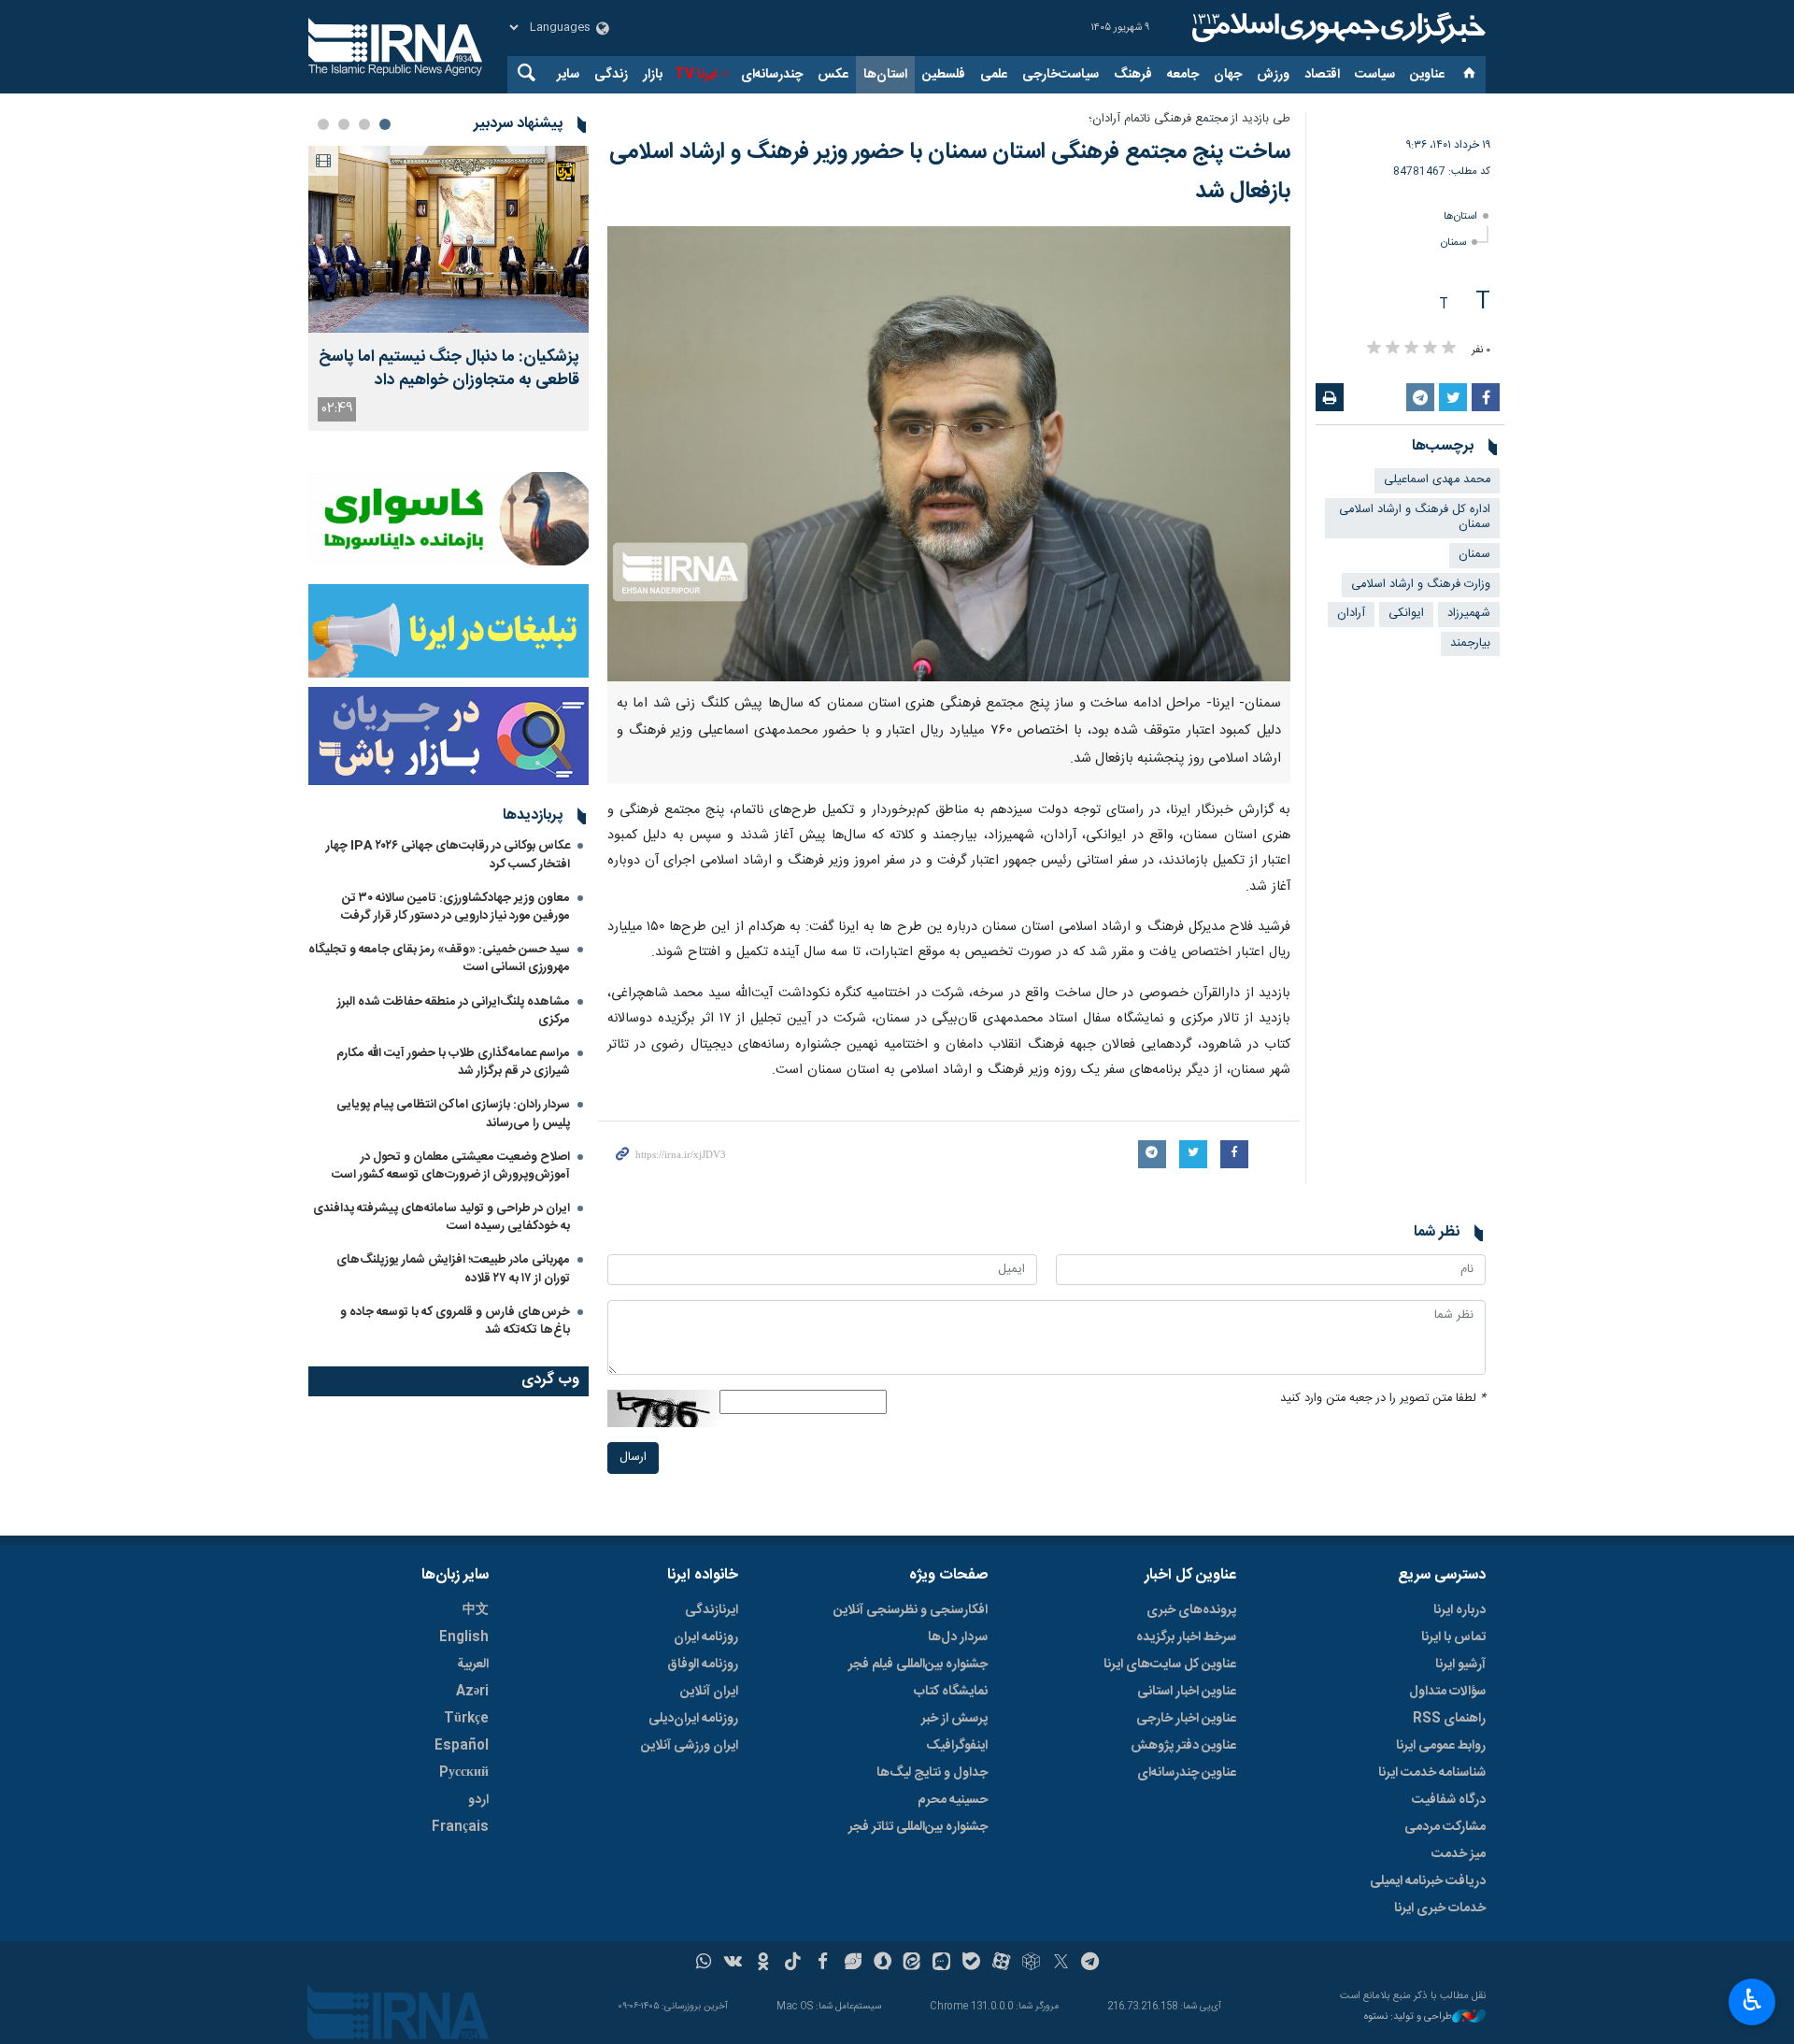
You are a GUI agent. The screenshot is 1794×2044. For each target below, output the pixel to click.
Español (462, 1746)
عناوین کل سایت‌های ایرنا (1170, 1665)
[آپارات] (1001, 1964)
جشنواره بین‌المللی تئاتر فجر (918, 1827)
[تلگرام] (1091, 1964)
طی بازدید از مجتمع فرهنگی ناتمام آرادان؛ (1189, 119)
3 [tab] (344, 124)
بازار (653, 75)
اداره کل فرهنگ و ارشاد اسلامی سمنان (1415, 518)
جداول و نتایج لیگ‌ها (932, 1773)
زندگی (611, 75)
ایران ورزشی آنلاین (690, 1746)
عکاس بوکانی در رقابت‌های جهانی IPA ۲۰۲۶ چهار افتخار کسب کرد (448, 855)
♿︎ (1752, 2000)
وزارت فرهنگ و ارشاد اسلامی (1421, 585)
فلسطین (944, 75)
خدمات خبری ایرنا (1440, 1908)
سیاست (1375, 75)
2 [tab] (364, 124)
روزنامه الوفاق (703, 1665)
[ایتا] (912, 1964)
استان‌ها (885, 75)
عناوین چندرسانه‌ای (1187, 1773)
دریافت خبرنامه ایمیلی (1428, 1881)
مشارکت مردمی (1445, 1827)
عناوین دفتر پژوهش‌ (1183, 1746)
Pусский (464, 1773)
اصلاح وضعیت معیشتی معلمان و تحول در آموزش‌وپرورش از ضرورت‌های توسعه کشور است (451, 1166)
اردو (478, 1800)
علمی (994, 75)
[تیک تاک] (793, 1964)
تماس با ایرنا (1453, 1637)
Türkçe (466, 1719)
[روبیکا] (1031, 1964)
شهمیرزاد (1469, 614)
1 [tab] (385, 124)
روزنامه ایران (706, 1637)
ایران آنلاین (709, 1692)
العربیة (473, 1665)
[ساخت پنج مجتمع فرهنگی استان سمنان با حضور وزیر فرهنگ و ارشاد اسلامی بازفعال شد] (949, 454)
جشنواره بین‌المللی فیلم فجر (918, 1665)
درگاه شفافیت (1449, 1800)
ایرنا (1336, 28)
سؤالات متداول (1447, 1692)
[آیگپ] (941, 1964)
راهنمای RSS (1449, 1719)
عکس (833, 75)
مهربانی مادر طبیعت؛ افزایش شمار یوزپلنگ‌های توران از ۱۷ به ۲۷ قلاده (453, 1269)
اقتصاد (1322, 75)
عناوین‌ (1427, 75)
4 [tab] (323, 124)
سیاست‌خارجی (1061, 75)
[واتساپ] (704, 1964)
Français (460, 1827)
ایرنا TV (696, 75)
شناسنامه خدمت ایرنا (1432, 1773)
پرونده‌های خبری (1191, 1610)
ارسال (633, 1458)
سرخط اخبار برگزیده (1186, 1637)
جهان (1228, 75)
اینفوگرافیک (957, 1746)
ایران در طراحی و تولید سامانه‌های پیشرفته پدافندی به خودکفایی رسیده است (441, 1217)
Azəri (472, 1692)
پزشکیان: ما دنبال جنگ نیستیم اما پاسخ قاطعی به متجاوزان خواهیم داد (449, 369)
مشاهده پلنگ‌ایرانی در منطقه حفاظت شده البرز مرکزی (454, 1011)
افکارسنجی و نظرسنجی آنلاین (911, 1610)
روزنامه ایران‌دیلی (693, 1719)
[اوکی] (763, 1964)
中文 (476, 1610)
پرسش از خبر (954, 1719)
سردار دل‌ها (958, 1637)
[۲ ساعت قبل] (448, 239)
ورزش (1273, 75)
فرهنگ (1133, 75)
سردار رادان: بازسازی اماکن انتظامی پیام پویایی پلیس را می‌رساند (453, 1114)
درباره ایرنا (1459, 1610)
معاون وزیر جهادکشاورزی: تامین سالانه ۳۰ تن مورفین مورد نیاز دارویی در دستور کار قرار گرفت (456, 907)
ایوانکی (1406, 614)
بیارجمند (1470, 643)
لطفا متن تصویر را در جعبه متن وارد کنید (1383, 1399)
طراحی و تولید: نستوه (1408, 2017)
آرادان (1351, 614)
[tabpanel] (448, 288)
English (464, 1637)
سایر (568, 75)
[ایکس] (1061, 1964)
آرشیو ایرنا (1460, 1665)
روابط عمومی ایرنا (1441, 1746)
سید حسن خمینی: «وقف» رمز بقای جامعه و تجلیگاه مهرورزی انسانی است (439, 958)
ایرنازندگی (712, 1610)
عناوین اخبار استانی (1187, 1692)
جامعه (1183, 75)
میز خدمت (1459, 1854)
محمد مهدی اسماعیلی (1437, 480)
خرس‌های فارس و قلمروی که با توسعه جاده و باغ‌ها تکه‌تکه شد (455, 1321)
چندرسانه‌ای (772, 75)
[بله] (971, 1964)
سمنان (1453, 243)
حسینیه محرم (953, 1800)
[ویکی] (733, 1964)
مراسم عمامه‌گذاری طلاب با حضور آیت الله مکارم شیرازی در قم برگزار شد (453, 1062)
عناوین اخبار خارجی (1186, 1719)
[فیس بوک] (823, 1964)
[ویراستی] (853, 1964)
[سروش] (883, 1964)
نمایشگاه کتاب (951, 1692)
